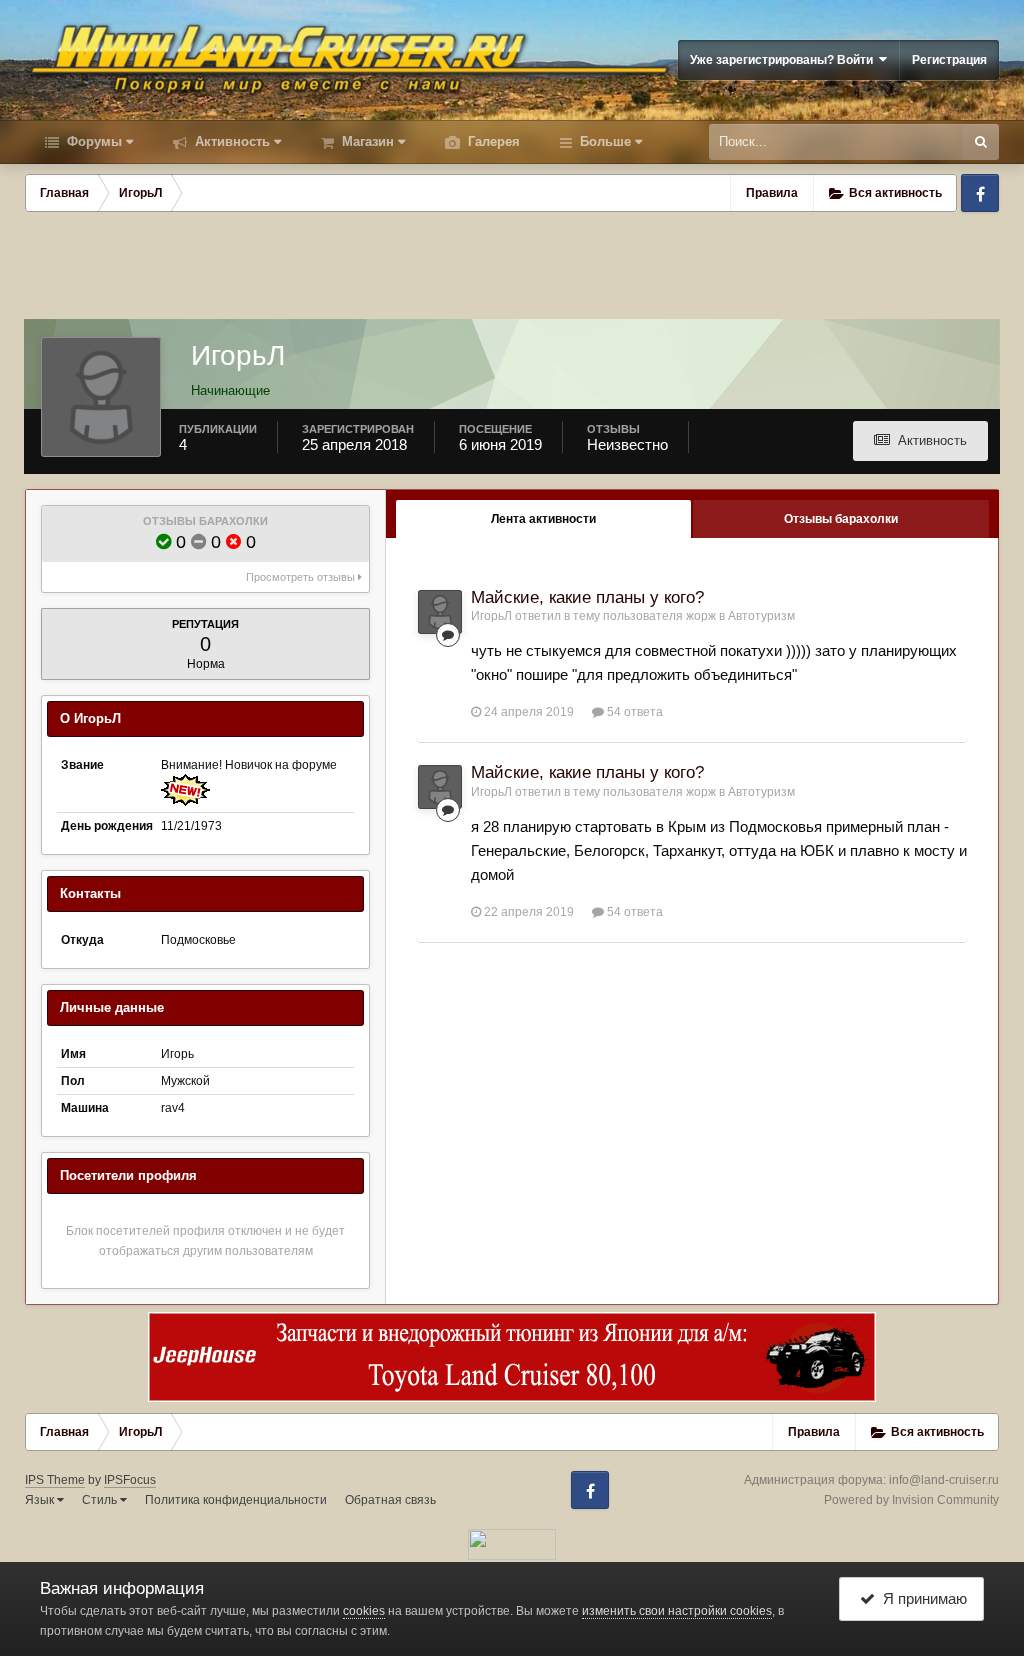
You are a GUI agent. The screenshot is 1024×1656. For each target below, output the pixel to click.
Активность (230, 141)
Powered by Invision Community (911, 1500)
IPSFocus (130, 1480)
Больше (605, 141)
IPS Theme (55, 1480)
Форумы (92, 141)
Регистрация (949, 60)
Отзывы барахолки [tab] (841, 519)
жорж (701, 616)
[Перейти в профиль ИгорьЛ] (440, 612)
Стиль (101, 1500)
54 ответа (633, 712)
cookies (364, 1611)
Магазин (366, 141)
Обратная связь (390, 1500)
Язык (41, 1500)
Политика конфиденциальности (236, 1500)
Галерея (492, 141)
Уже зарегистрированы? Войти (784, 60)
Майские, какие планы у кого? (587, 597)
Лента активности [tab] (543, 519)
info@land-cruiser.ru (944, 1480)
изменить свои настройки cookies (677, 1611)
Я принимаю (921, 1598)
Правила (772, 193)
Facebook (980, 193)
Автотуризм (761, 616)
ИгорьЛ (491, 616)
